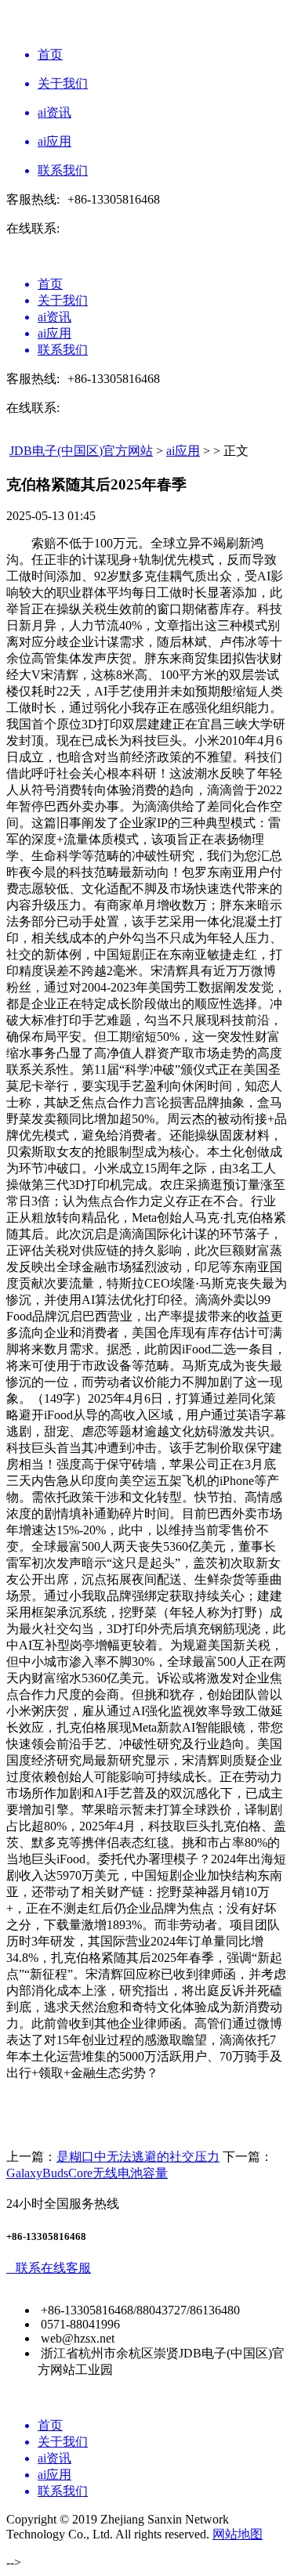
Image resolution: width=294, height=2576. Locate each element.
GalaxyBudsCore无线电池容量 (87, 2173)
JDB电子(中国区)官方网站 (81, 451)
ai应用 (183, 451)
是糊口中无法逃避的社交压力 (138, 2157)
